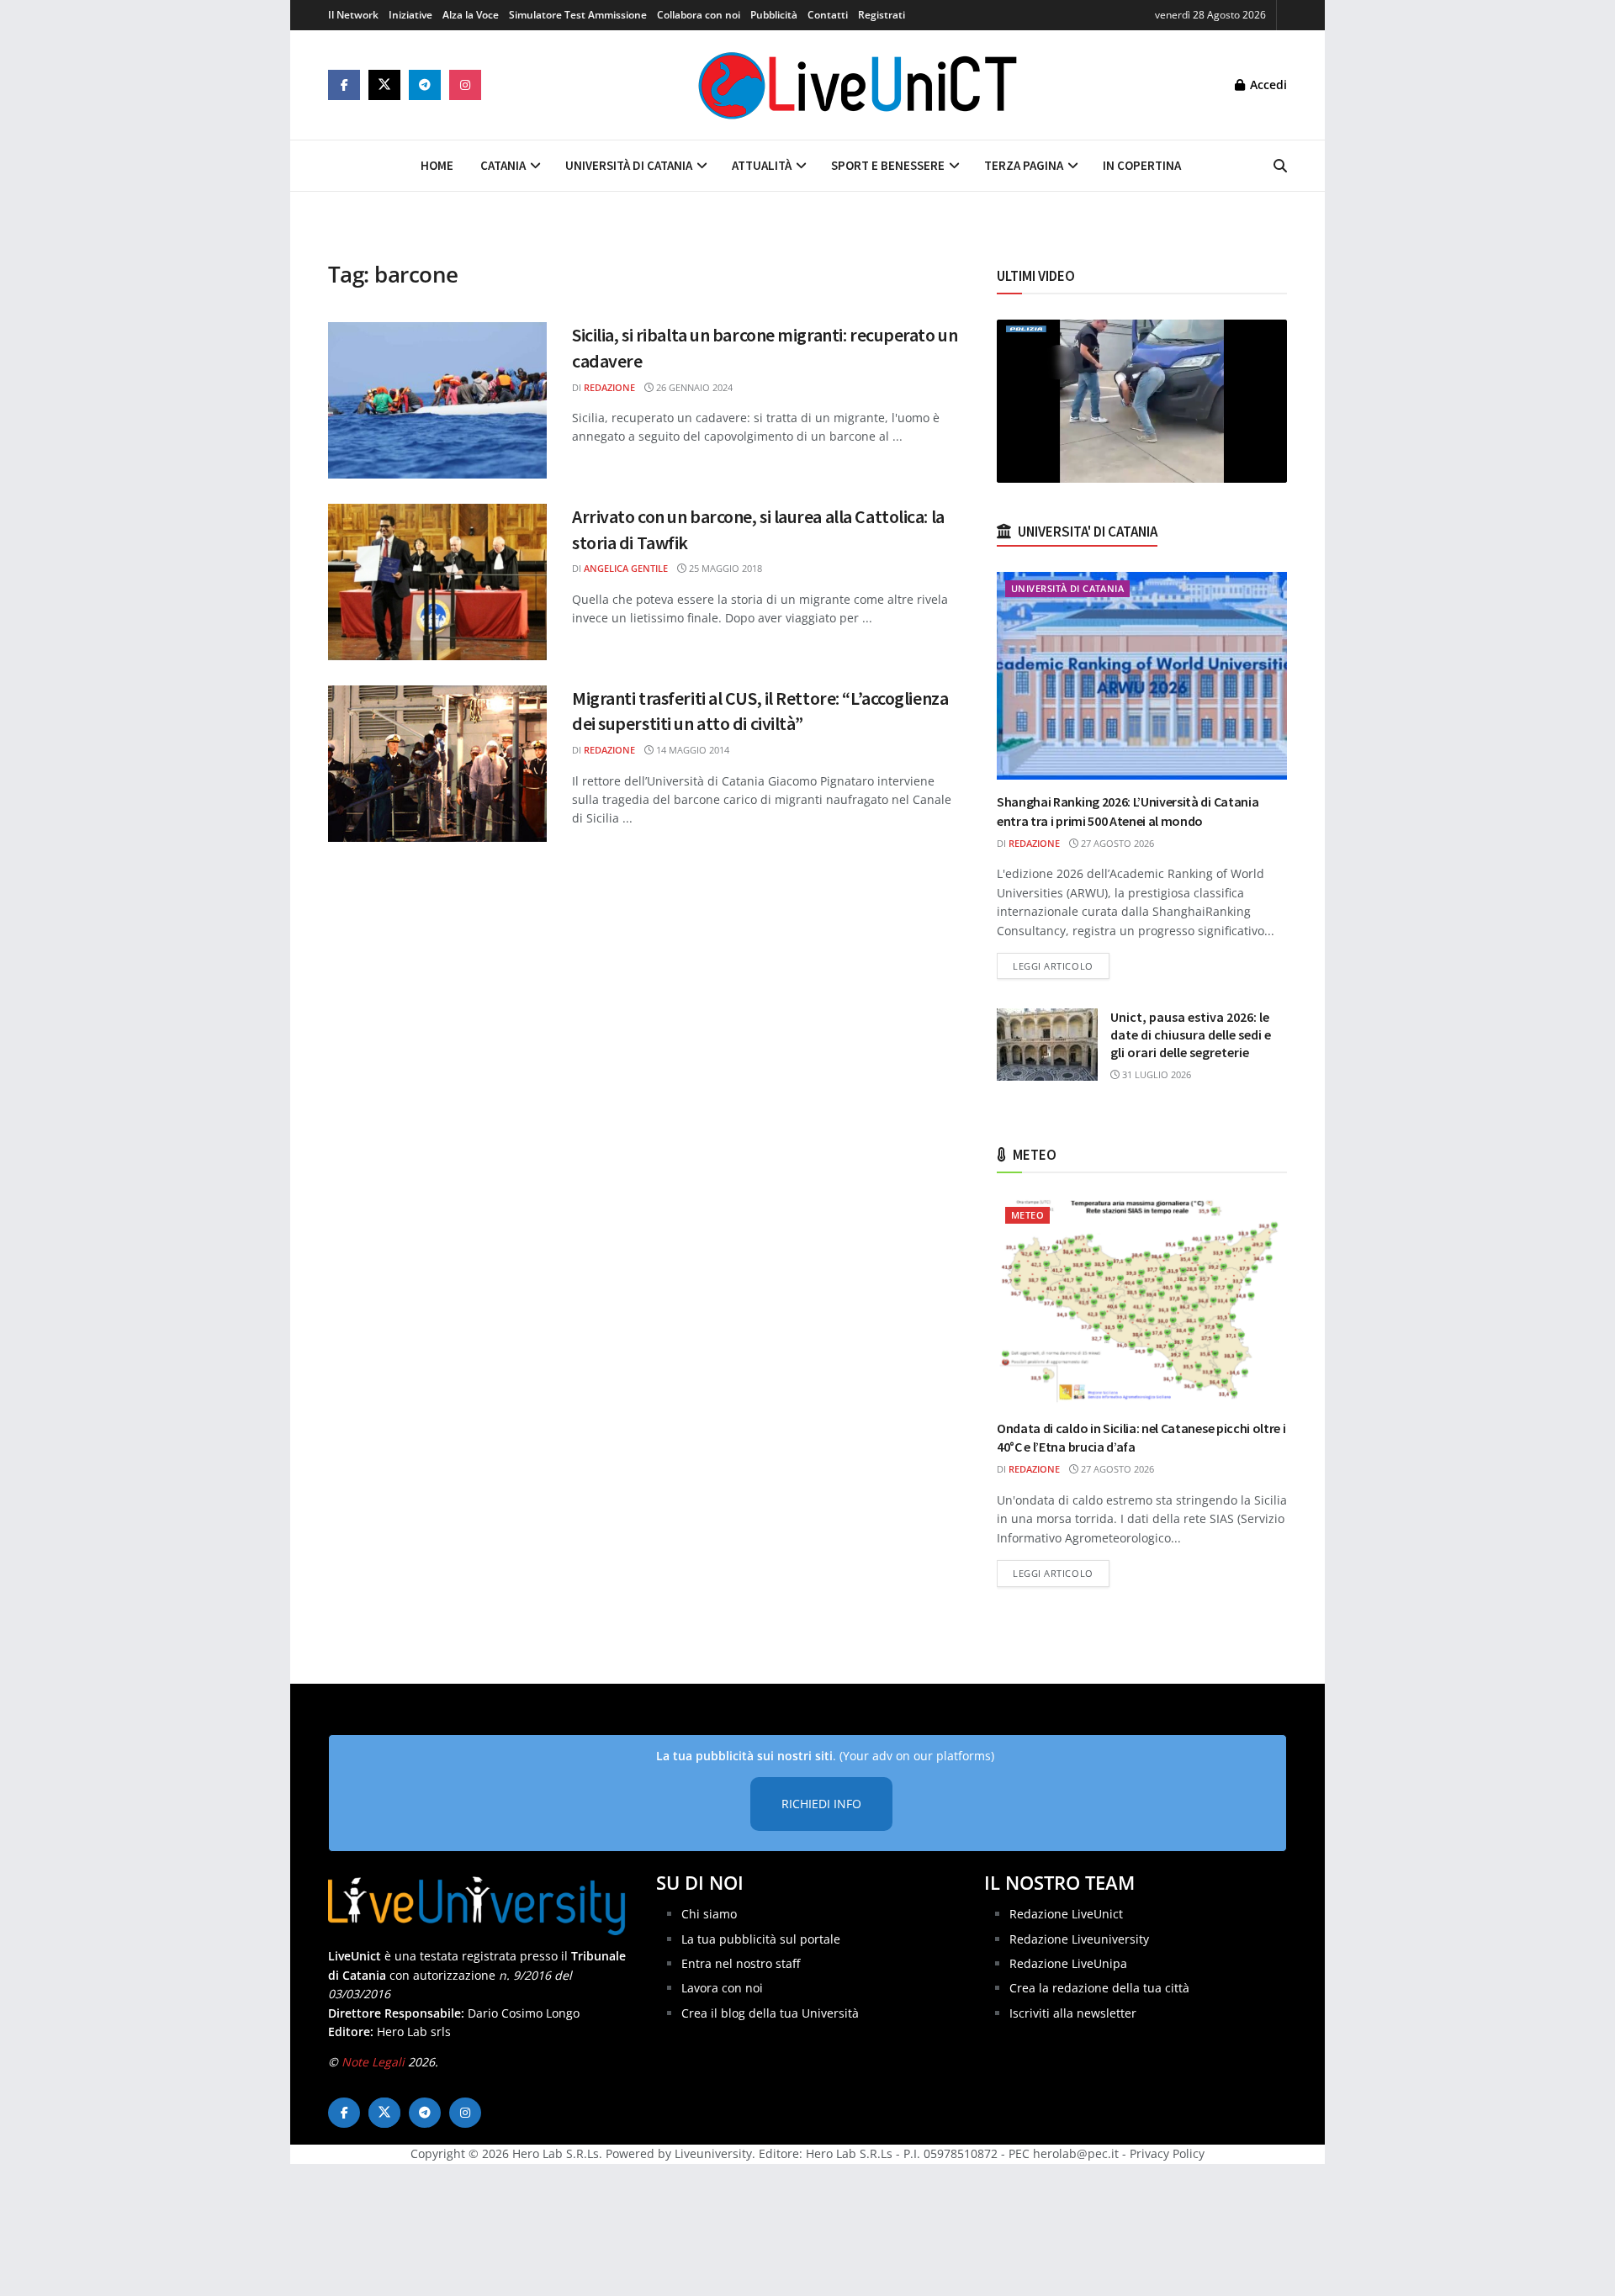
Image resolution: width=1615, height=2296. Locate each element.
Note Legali (373, 2062)
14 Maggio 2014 (691, 750)
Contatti (828, 15)
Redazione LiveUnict (1066, 1914)
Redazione (609, 387)
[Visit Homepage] (858, 85)
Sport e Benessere (888, 165)
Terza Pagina (1024, 165)
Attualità (762, 165)
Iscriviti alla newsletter (1073, 2013)
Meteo (1027, 1215)
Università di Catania (629, 165)
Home (437, 165)
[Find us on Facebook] (344, 85)
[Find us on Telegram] (425, 85)
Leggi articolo (1061, 965)
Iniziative (410, 15)
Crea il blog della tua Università (770, 2013)
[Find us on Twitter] (384, 85)
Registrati (882, 15)
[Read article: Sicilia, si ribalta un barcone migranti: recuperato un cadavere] (437, 400)
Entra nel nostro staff (741, 1963)
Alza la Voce (471, 15)
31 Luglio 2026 (1155, 1074)
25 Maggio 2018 (724, 568)
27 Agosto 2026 (1116, 843)
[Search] (1280, 166)
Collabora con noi (699, 15)
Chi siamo (709, 1914)
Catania (503, 165)
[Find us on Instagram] (465, 85)
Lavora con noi (722, 1988)
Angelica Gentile (626, 568)
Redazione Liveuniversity (1079, 1939)
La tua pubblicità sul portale (761, 1939)
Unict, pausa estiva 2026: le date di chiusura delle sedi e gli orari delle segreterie (1191, 1034)
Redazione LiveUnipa (1068, 1963)
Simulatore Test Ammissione (578, 15)
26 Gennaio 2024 (693, 387)
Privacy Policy (1167, 2153)
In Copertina (1142, 165)
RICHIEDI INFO (821, 1804)
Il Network (353, 15)
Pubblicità (774, 15)
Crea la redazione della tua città (1099, 1988)
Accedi (1267, 85)
